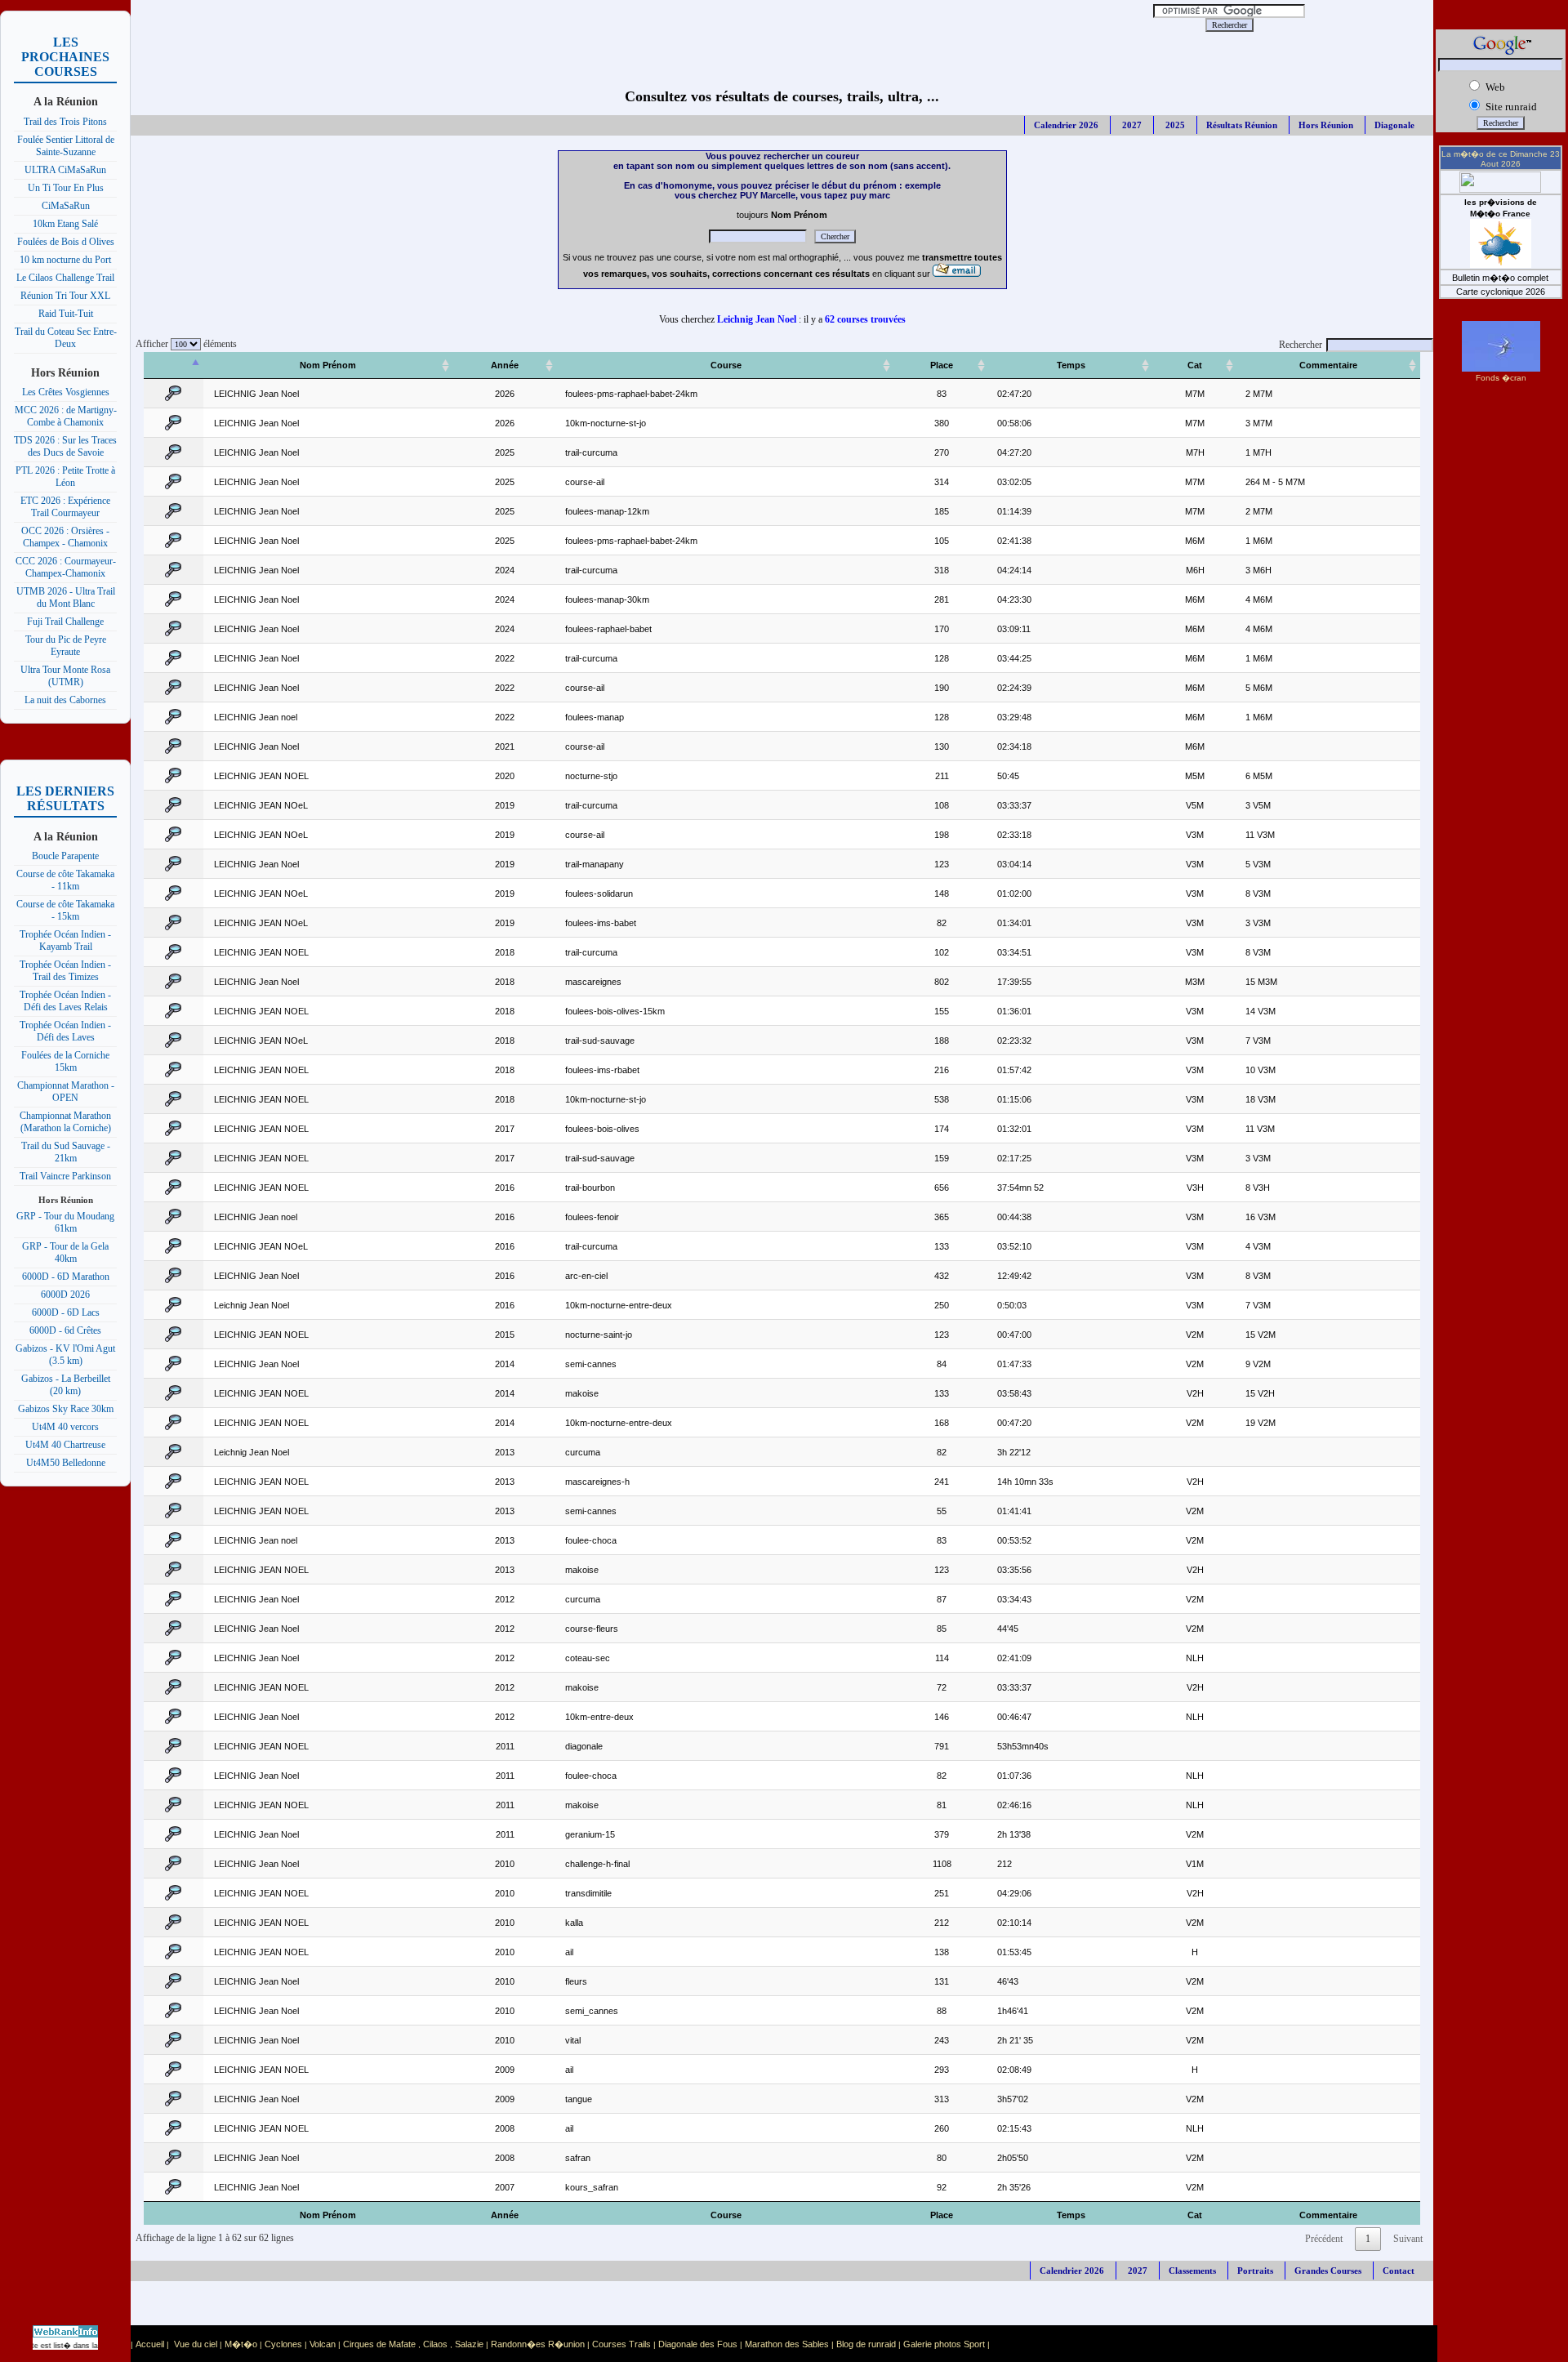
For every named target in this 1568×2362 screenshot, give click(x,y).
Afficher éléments (184, 344)
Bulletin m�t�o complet (1500, 278)
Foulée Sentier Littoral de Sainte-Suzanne (66, 146)
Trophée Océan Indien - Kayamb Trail (65, 940)
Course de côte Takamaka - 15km (65, 910)
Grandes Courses (1328, 2271)
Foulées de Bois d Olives (66, 242)
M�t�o (241, 2344)
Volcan (323, 2344)
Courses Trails (621, 2344)
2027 (1131, 125)
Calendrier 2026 (1066, 125)
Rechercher (1301, 345)
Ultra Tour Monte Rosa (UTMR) (65, 676)
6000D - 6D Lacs (66, 1312)
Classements (1192, 2271)
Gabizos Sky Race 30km (66, 1409)
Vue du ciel (196, 2344)
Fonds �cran (1501, 378)
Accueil (150, 2344)
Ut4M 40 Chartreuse (65, 1445)
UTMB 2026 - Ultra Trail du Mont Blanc (66, 597)
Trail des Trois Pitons (65, 122)
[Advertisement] (604, 25)
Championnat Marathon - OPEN (66, 1092)
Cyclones (283, 2344)
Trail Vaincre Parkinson (65, 1176)
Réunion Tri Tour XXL (65, 296)
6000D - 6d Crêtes (65, 1330)
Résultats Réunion (1242, 125)
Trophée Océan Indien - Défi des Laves (65, 1031)
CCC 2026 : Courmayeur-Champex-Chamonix (66, 567)
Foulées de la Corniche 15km (65, 1061)
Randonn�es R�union (538, 2344)
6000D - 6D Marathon (66, 1277)
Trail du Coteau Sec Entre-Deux (66, 338)
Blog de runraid (866, 2344)
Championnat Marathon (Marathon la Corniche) (65, 1122)
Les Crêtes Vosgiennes (66, 392)
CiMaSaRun (66, 206)
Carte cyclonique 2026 (1501, 292)
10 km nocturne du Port (65, 260)
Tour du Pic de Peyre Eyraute (66, 646)
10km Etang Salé (65, 224)
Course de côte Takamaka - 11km (65, 880)
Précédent (1324, 2239)
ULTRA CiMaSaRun (65, 170)
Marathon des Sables (787, 2344)
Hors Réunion (1326, 125)
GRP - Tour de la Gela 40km (65, 1252)
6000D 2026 (65, 1295)
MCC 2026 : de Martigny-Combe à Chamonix (66, 416)
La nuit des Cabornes (65, 700)
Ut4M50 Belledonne (66, 1463)
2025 (1174, 125)
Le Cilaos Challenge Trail (65, 278)
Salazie (469, 2344)
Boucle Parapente (65, 856)
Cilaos (435, 2344)
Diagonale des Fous (698, 2344)
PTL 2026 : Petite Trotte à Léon (65, 477)
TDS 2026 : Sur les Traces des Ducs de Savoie (65, 446)
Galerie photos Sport (944, 2344)
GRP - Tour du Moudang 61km (65, 1222)
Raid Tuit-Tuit (66, 314)
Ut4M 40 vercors (65, 1427)
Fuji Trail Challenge (65, 622)
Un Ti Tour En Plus (66, 188)
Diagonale (1394, 125)
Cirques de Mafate (379, 2344)
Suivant (1408, 2239)
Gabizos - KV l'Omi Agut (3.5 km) (65, 1355)
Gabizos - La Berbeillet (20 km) (66, 1385)
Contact (1399, 2271)
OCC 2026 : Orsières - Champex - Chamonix (65, 537)
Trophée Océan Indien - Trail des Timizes (65, 971)
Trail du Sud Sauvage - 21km (66, 1152)
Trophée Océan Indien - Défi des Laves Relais (65, 1001)
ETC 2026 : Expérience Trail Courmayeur (65, 507)
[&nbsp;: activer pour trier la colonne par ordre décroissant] (174, 365)
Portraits (1255, 2271)
